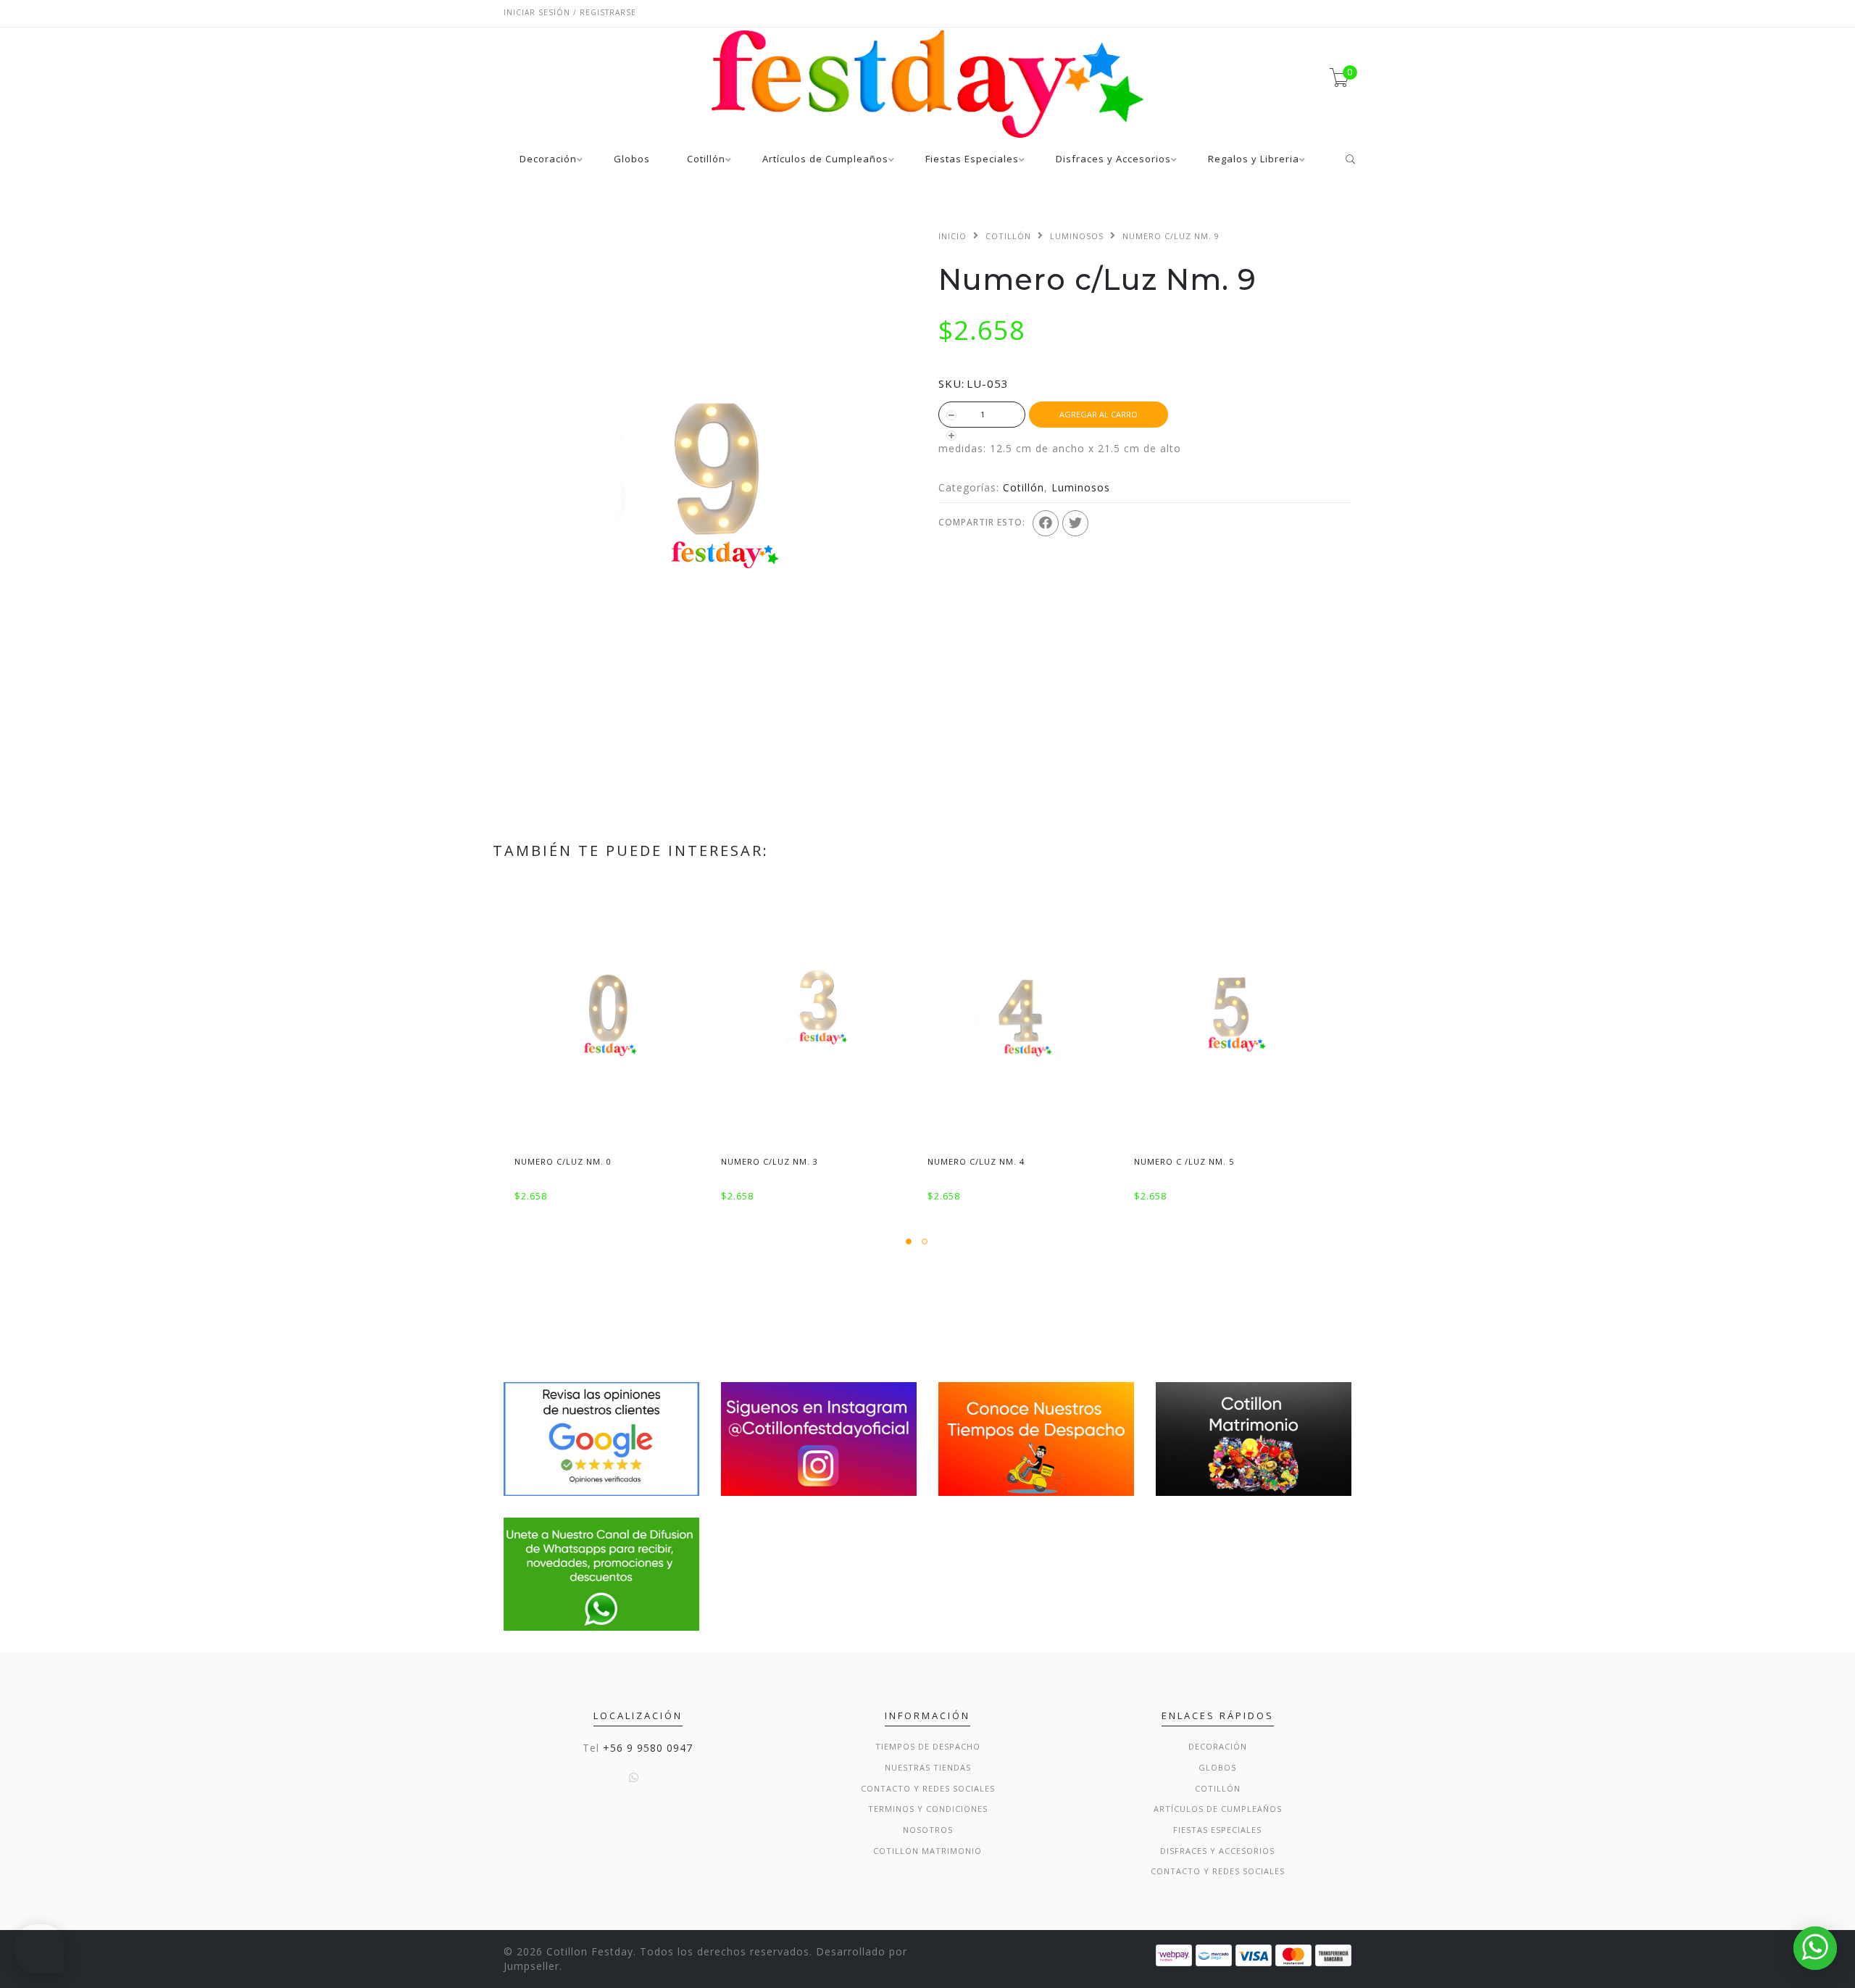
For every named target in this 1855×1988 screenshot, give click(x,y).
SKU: (951, 383)
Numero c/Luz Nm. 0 (563, 1161)
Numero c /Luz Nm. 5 (1184, 1161)
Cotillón (706, 160)
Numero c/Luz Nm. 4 (976, 1161)
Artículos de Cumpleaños (825, 160)
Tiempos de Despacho (928, 1746)
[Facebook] (1046, 523)
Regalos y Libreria (1254, 160)
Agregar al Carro (1099, 414)
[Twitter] (1075, 523)
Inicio (952, 236)
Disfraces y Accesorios (1113, 160)
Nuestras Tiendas (928, 1767)
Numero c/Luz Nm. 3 (770, 1161)
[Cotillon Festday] (601, 1438)
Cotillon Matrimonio (927, 1851)
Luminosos (1077, 236)
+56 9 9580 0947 (648, 1748)
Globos (632, 160)
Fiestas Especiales (972, 160)
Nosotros (928, 1830)
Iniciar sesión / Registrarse (570, 12)
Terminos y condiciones (928, 1809)
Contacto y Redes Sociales (928, 1788)
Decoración (548, 160)
